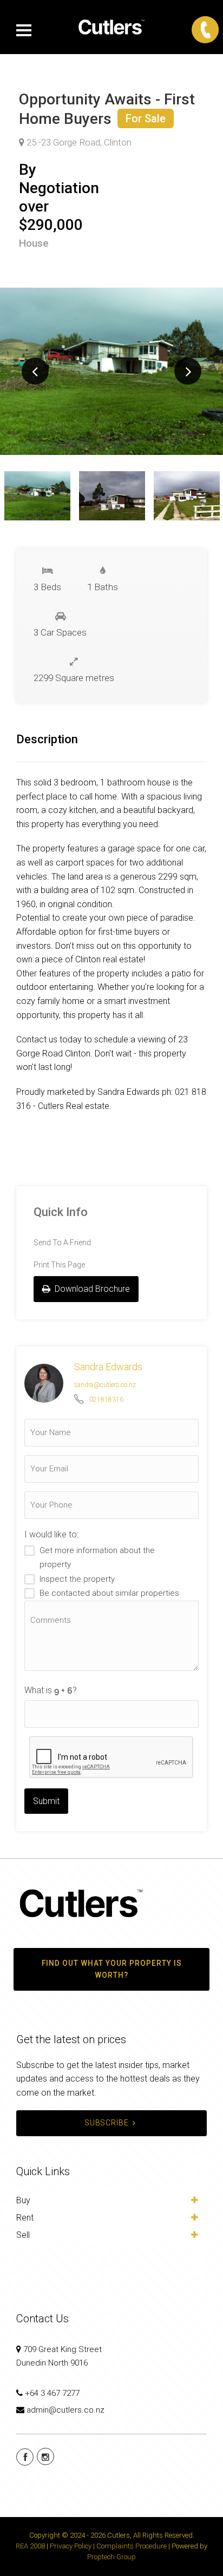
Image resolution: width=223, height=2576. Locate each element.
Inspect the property (77, 1579)
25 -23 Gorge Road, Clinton (78, 142)
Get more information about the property (97, 1557)
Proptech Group (111, 2557)
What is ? (51, 1690)
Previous (35, 371)
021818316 (106, 1399)
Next (188, 371)
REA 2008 (30, 2546)
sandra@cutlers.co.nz (105, 1385)
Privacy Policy (71, 2546)
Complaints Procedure (132, 2546)
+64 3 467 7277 (52, 2393)
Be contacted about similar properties (109, 1593)
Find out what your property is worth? (112, 1969)
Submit (46, 1801)
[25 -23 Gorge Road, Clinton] (111, 371)
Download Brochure (91, 1289)
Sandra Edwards (108, 1367)
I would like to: (51, 1534)
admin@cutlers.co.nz (65, 2410)
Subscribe (107, 2123)
